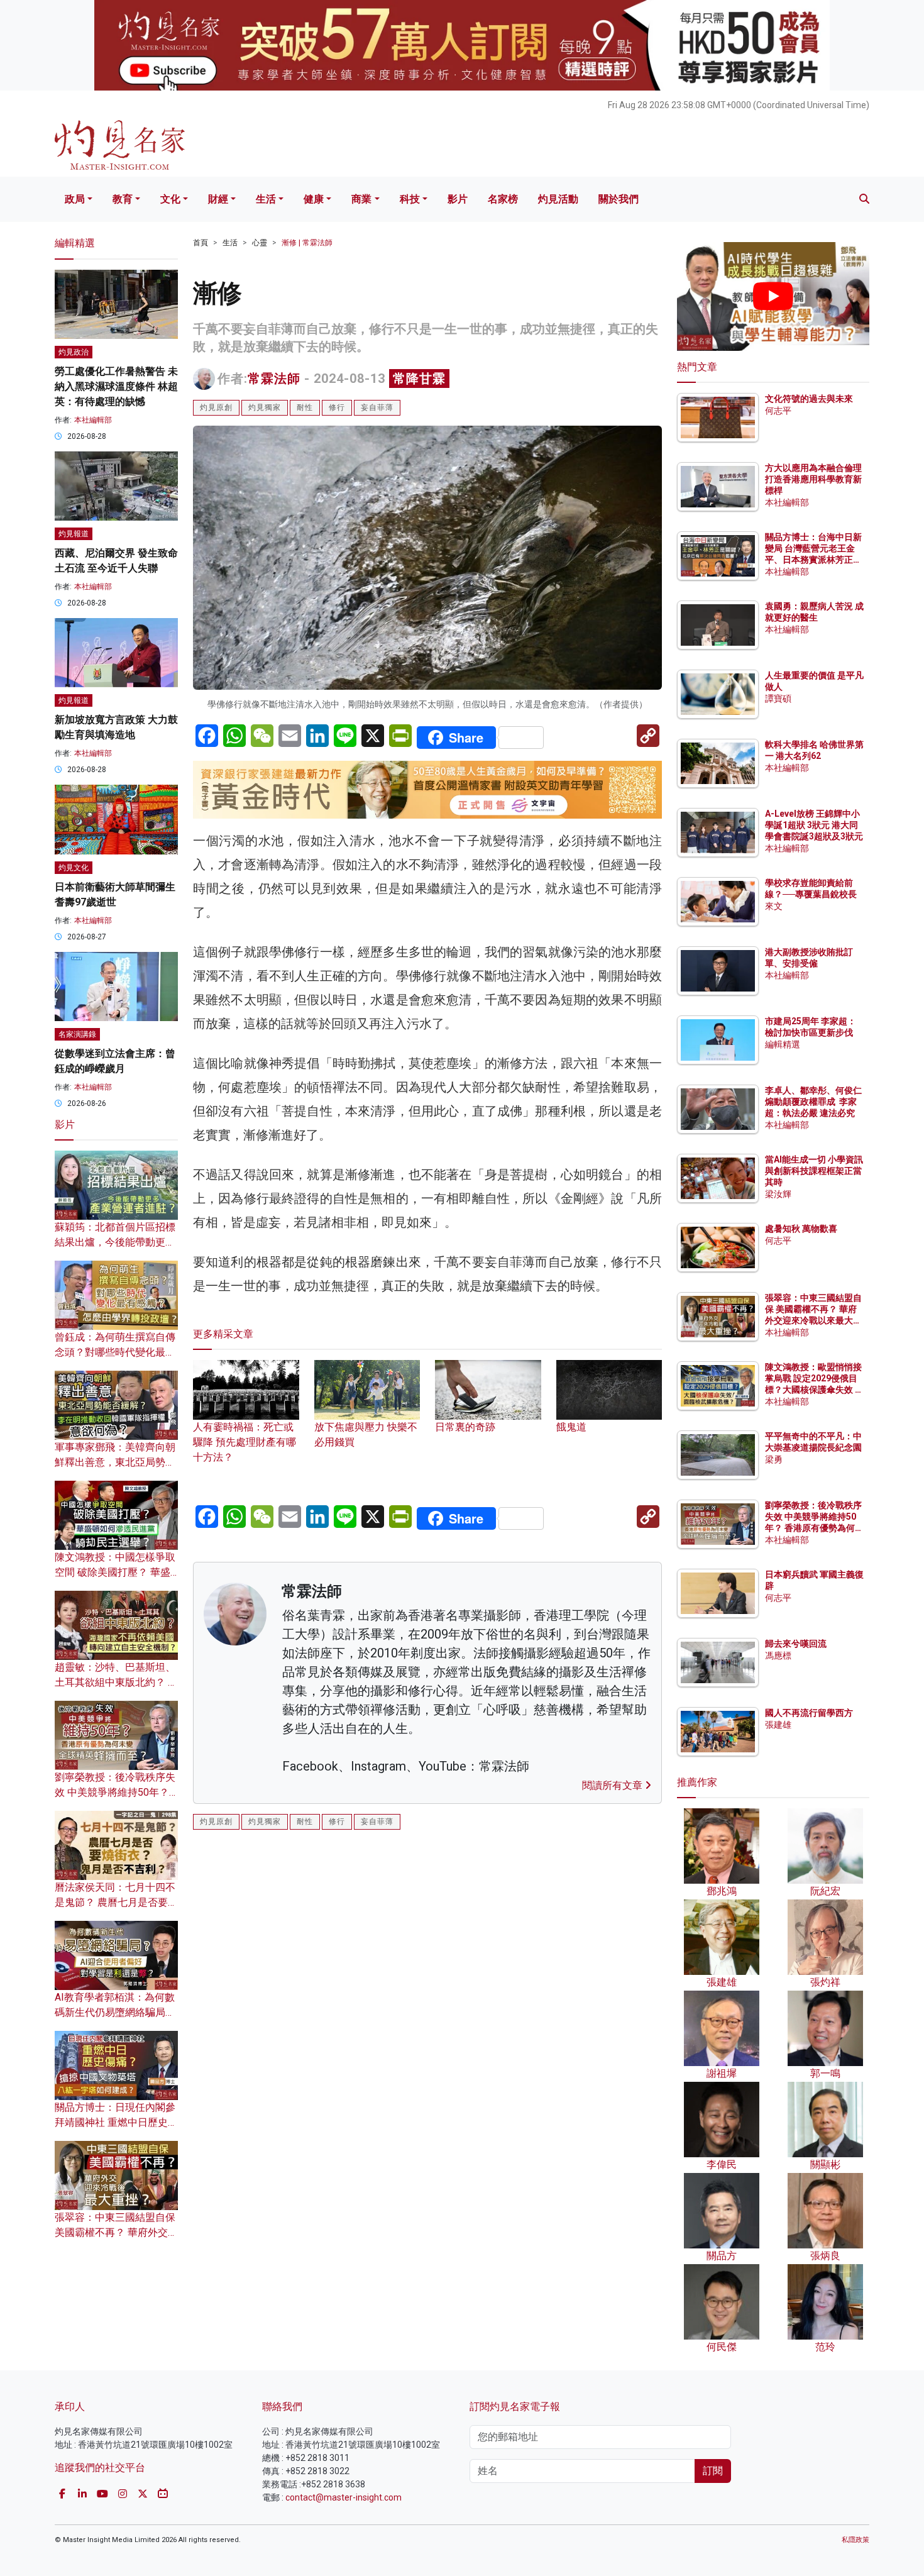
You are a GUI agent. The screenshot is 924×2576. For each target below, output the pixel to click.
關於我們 (619, 199)
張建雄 (778, 1725)
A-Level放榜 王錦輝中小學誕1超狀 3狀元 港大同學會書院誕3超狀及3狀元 (814, 825)
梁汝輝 (778, 1194)
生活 (266, 199)
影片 (458, 199)
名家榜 (503, 199)
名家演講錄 (77, 1034)
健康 (314, 199)
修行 (337, 407)
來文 (774, 906)
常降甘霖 (419, 379)
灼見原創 (216, 407)
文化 (170, 199)
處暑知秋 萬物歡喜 (801, 1229)
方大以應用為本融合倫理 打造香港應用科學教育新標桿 (814, 479)
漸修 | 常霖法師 (307, 243)
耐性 (305, 407)
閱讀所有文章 (613, 1785)
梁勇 (774, 1459)
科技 (410, 199)
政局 (75, 199)
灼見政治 (74, 352)
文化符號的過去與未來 (809, 399)
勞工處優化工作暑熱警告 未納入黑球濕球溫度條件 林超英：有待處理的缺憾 (116, 386)
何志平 (778, 411)
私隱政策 (855, 2540)
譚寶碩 (778, 699)
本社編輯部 (93, 420)
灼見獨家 (265, 407)
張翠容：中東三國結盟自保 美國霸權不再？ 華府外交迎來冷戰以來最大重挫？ (116, 2232)
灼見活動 (558, 199)
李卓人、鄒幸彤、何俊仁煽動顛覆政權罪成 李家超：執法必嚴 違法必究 (813, 1102)
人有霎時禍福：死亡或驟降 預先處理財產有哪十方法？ (245, 1442)
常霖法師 (274, 379)
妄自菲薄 (377, 407)
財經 (218, 199)
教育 (123, 199)
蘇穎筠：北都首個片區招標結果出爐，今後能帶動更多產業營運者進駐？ (115, 1242)
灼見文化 (74, 868)
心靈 (260, 243)
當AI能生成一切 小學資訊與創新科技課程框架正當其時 (814, 1171)
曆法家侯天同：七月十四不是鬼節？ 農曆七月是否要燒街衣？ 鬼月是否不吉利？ (116, 1902)
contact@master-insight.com (344, 2497)
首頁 (201, 243)
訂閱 (713, 2471)
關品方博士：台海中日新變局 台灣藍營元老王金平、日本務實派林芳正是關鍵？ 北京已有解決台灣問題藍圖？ (814, 560)
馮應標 (778, 1656)
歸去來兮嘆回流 (796, 1644)
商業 (361, 199)
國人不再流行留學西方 (809, 1713)
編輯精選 (783, 1044)
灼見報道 (74, 534)
